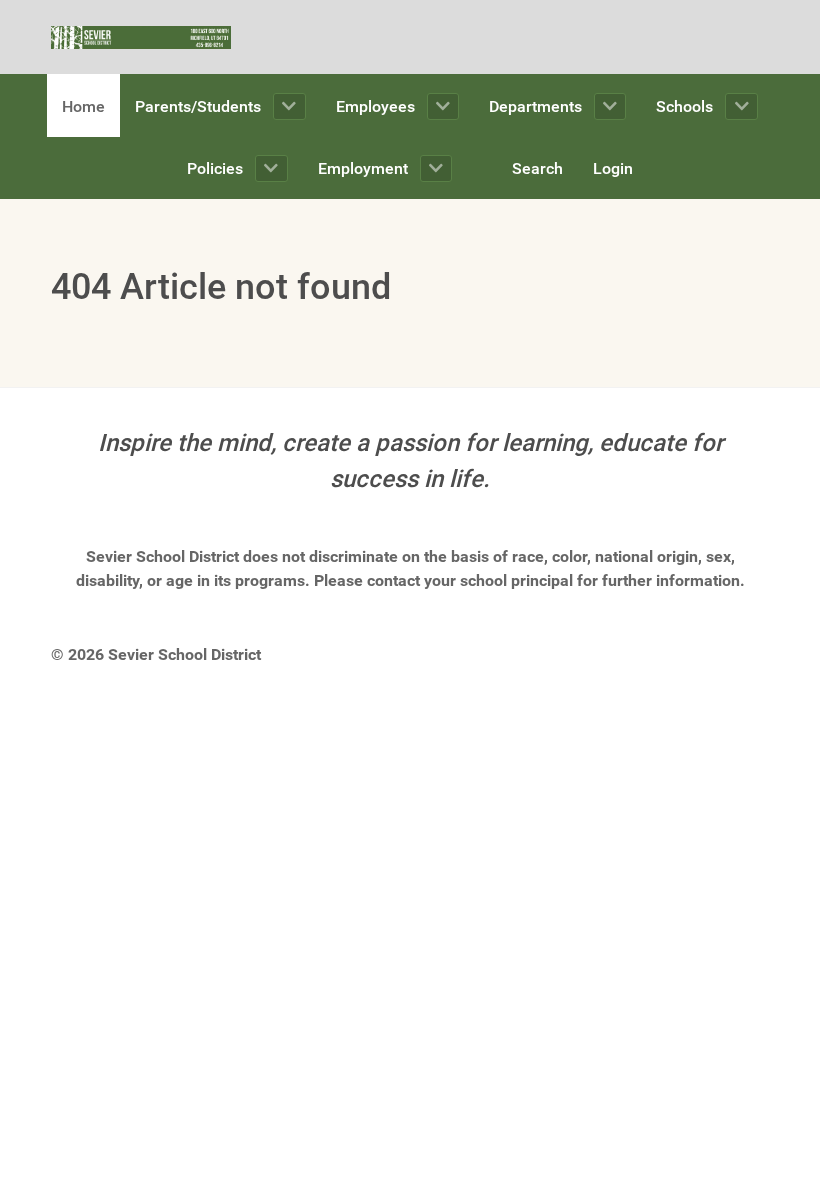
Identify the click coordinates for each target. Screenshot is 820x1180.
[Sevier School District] (141, 36)
